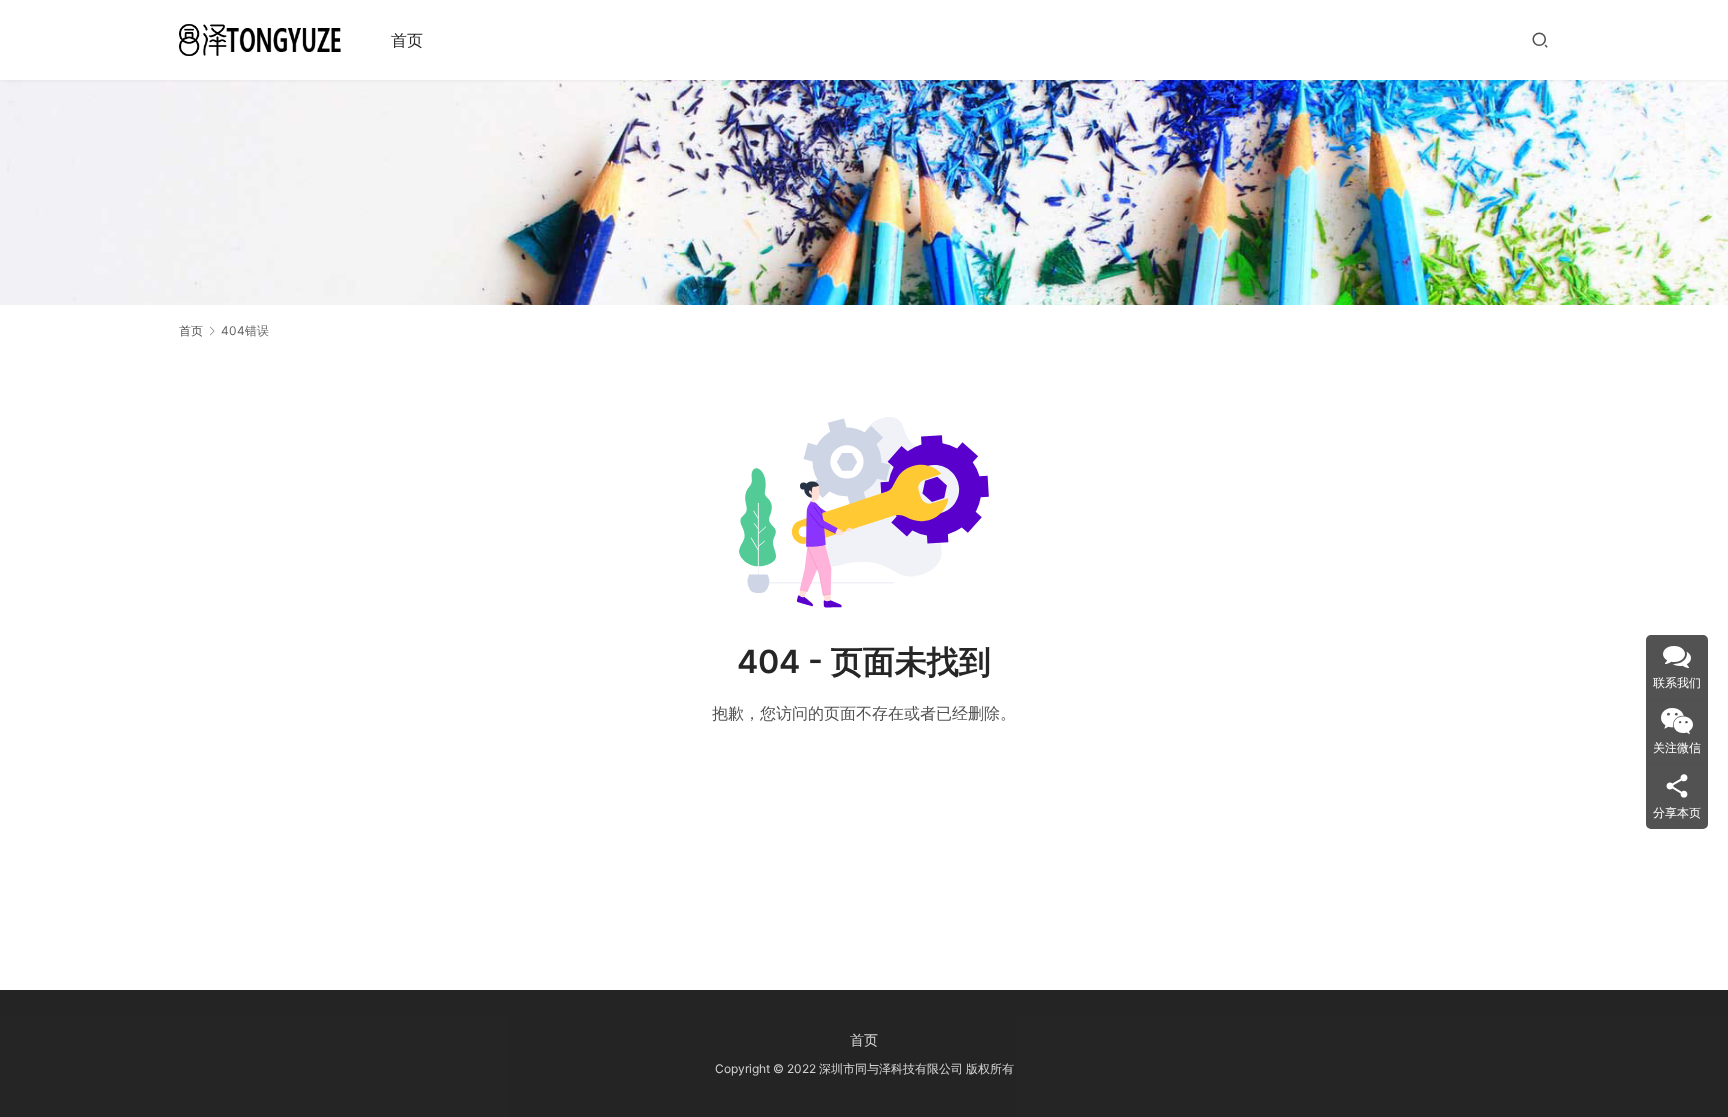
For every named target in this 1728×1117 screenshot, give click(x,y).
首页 (407, 40)
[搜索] (1540, 39)
